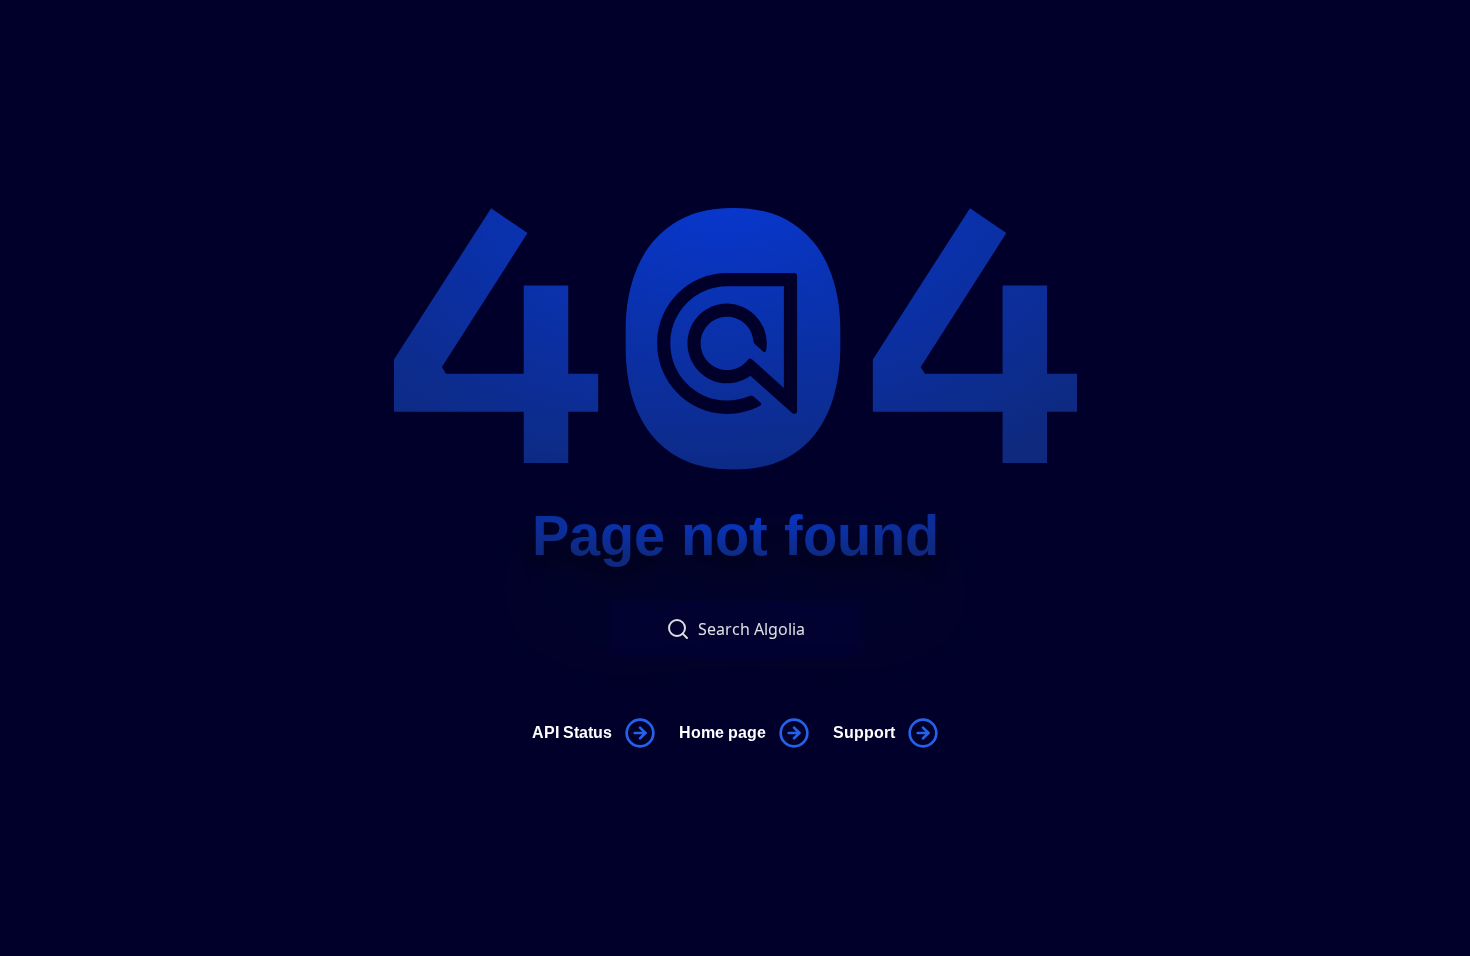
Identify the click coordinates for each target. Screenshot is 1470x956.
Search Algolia (751, 629)
